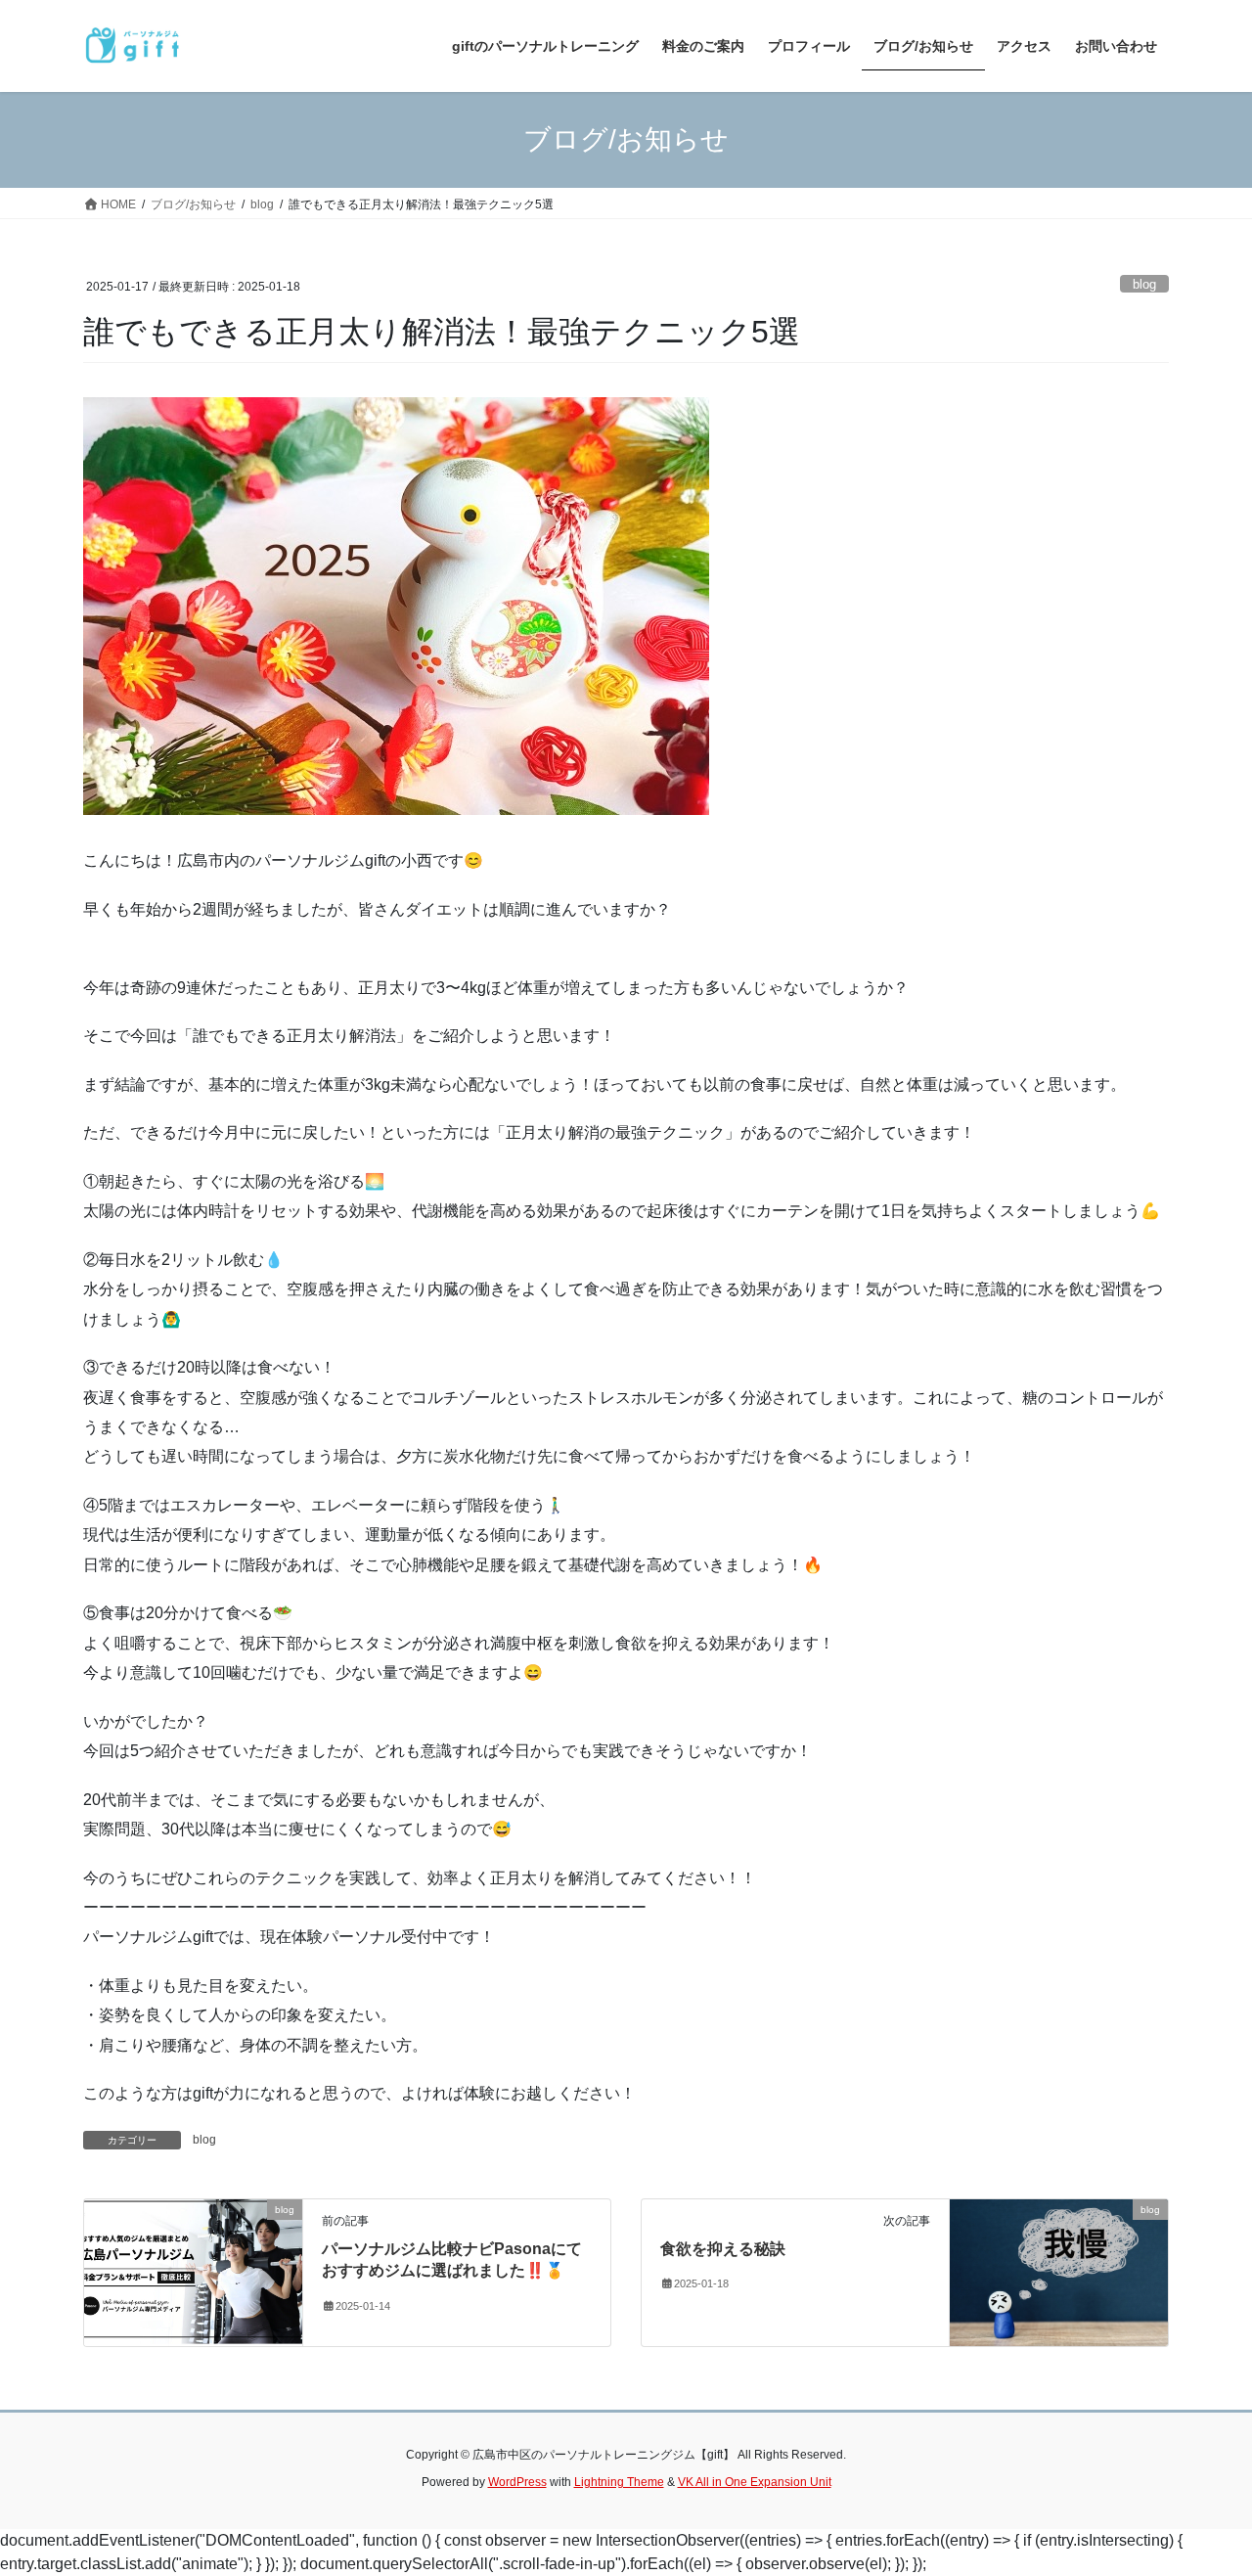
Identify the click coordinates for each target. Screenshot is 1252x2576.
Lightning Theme (619, 2482)
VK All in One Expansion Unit (755, 2482)
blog (1144, 284)
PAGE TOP (1204, 2482)
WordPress (517, 2482)
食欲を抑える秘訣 (723, 2249)
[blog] (193, 2271)
